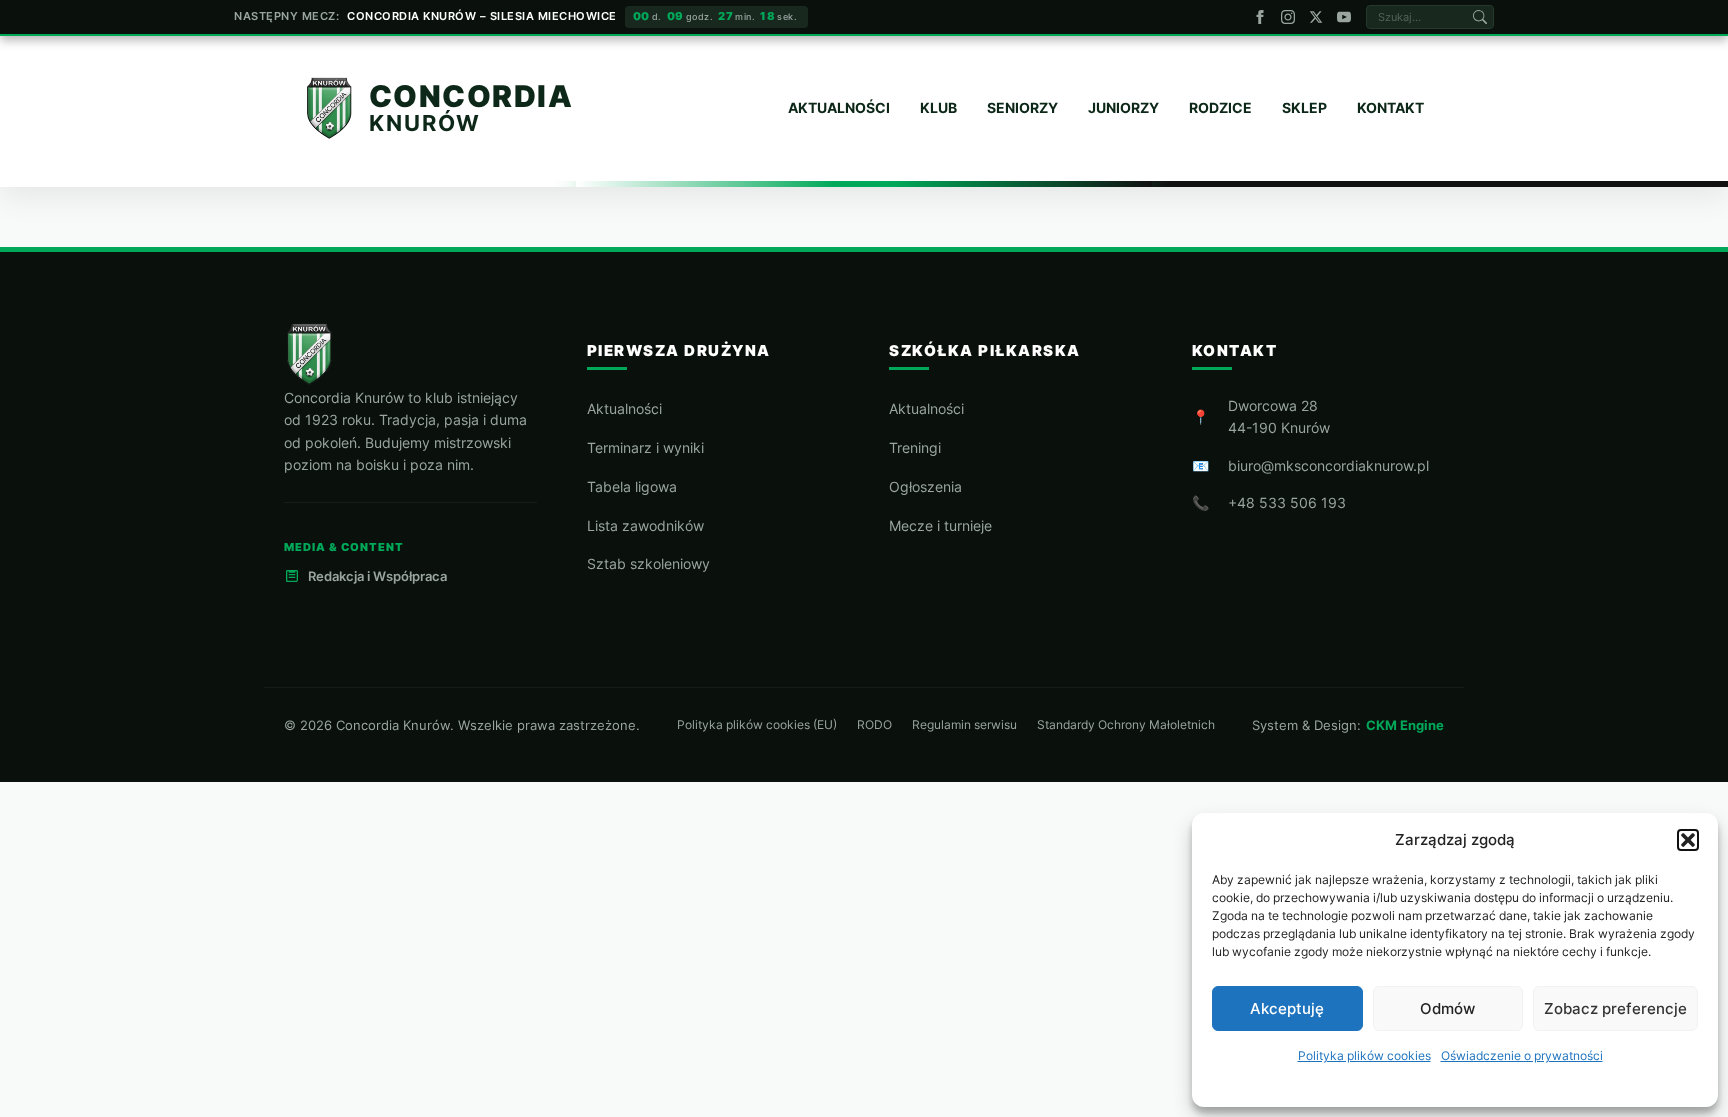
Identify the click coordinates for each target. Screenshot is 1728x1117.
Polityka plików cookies (1364, 1055)
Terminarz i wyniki (645, 447)
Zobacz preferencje (1615, 1008)
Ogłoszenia (925, 486)
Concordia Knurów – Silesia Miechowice (482, 16)
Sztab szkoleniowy (648, 563)
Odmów (1447, 1008)
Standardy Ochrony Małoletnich (1126, 725)
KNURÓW (425, 122)
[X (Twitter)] (1316, 17)
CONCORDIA (471, 97)
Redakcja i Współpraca (377, 576)
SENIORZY (1022, 107)
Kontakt (1390, 107)
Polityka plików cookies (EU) (757, 725)
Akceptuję (1287, 1008)
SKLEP (1304, 107)
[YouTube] (1344, 17)
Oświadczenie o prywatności (1522, 1055)
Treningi (915, 447)
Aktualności (624, 408)
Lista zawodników (645, 525)
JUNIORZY (1123, 107)
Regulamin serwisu (964, 725)
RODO (874, 725)
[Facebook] (1260, 17)
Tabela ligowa (632, 486)
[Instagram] (1288, 17)
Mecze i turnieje (940, 525)
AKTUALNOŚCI (839, 107)
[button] (1688, 840)
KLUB (938, 107)
